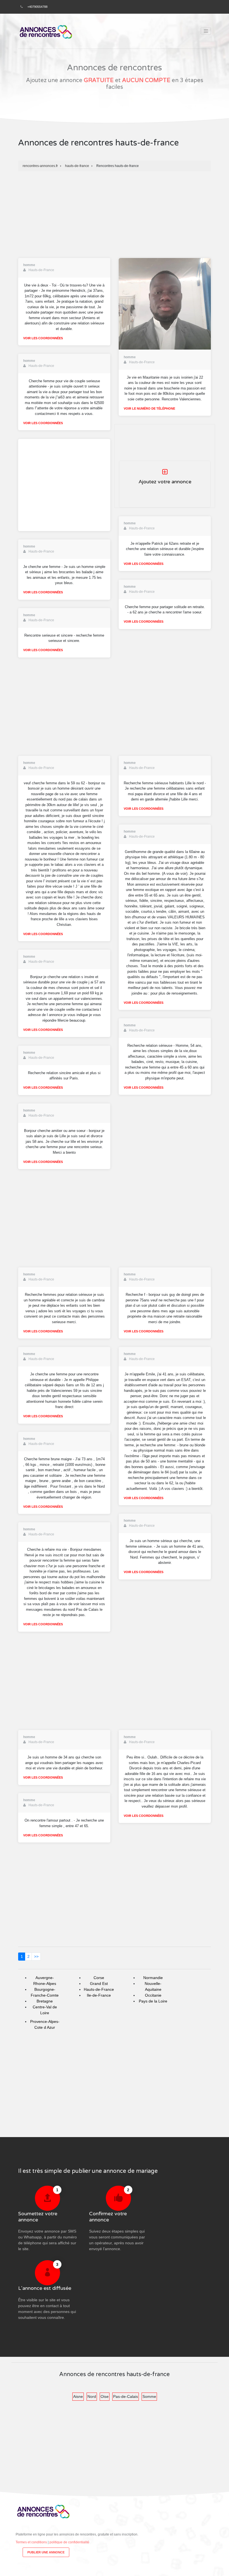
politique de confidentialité (69, 2542)
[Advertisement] (115, 213)
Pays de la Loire (153, 2001)
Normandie (153, 1978)
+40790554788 (37, 7)
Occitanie (153, 1995)
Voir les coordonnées (43, 338)
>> (36, 1956)
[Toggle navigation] (206, 31)
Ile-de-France (99, 1995)
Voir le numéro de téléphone (149, 408)
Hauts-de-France (99, 1989)
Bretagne (45, 2001)
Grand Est (99, 1984)
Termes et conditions (31, 2542)
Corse (99, 1978)
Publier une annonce (46, 2552)
